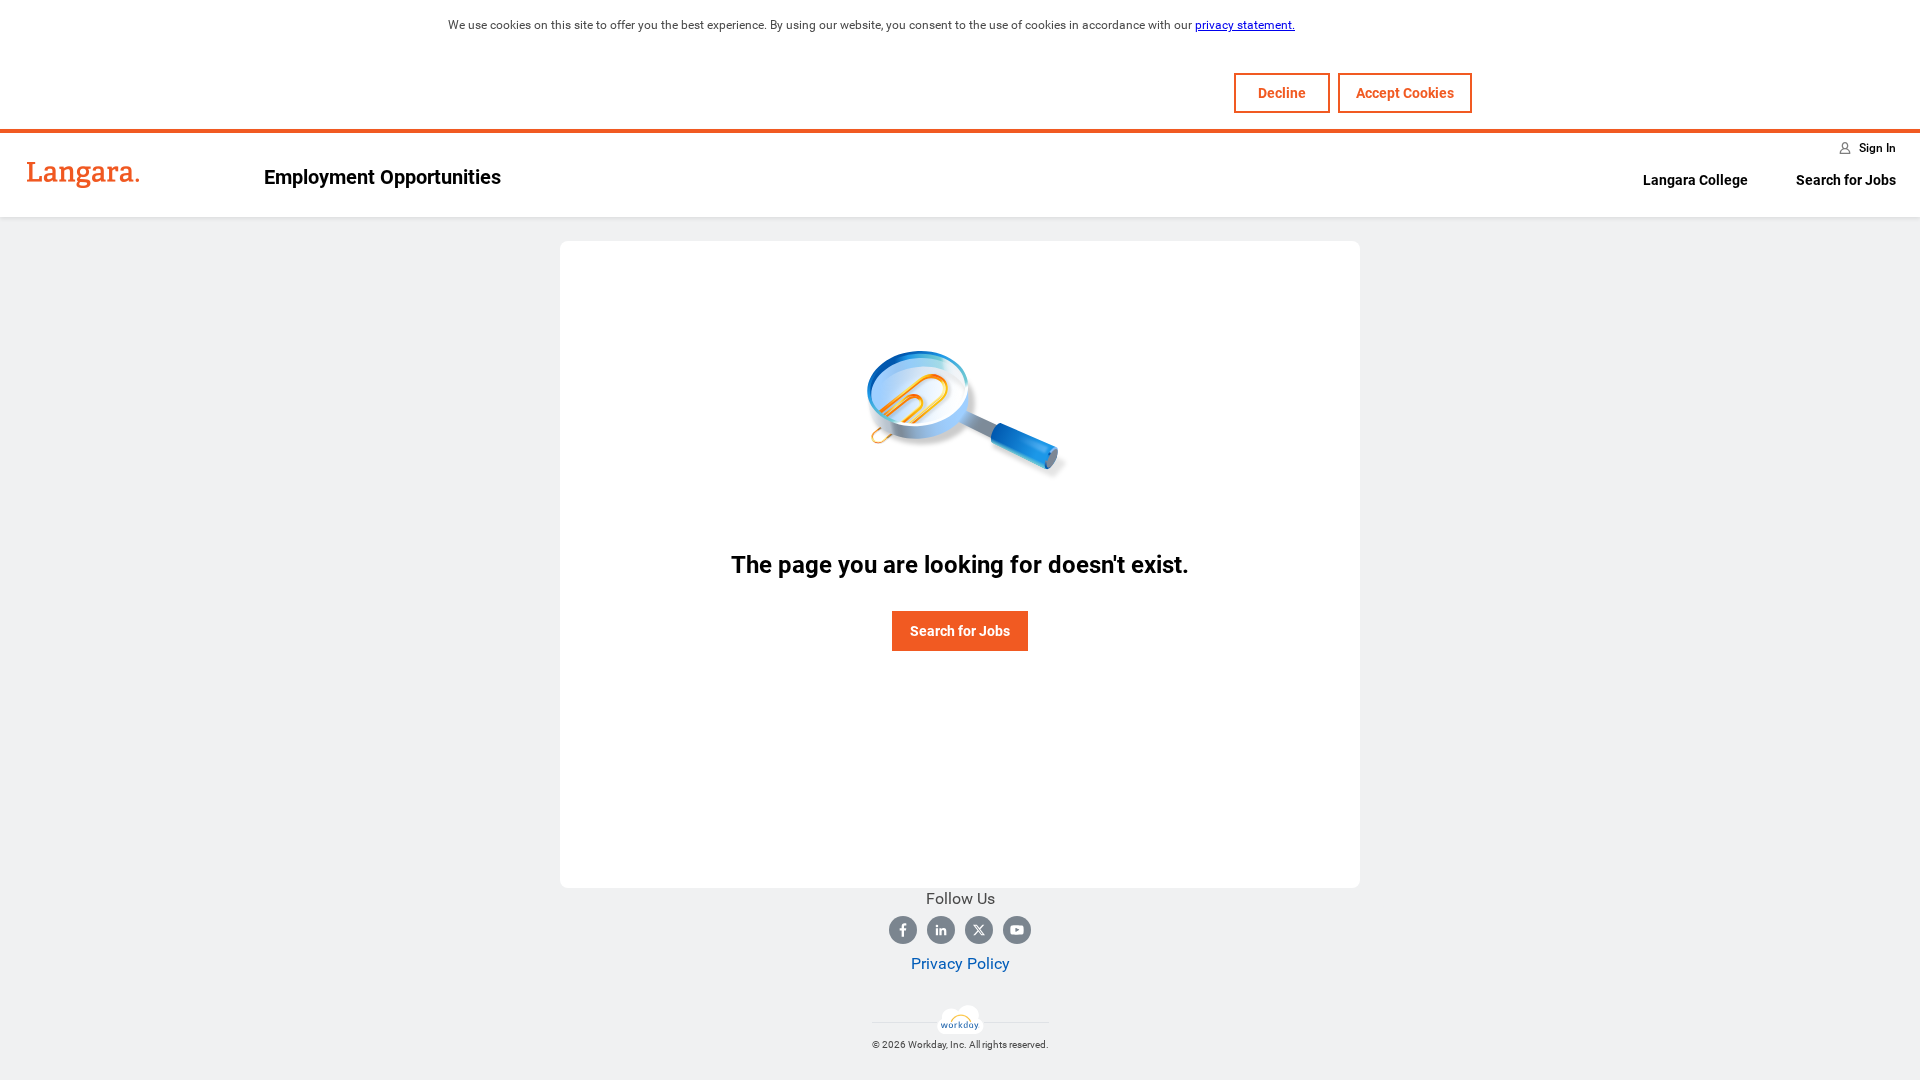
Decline (1282, 93)
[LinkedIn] (941, 930)
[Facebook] (903, 930)
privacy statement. (1245, 25)
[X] (979, 930)
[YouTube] (1017, 930)
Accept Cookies (1405, 93)
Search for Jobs (1846, 180)
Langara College (1695, 180)
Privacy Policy (960, 963)
